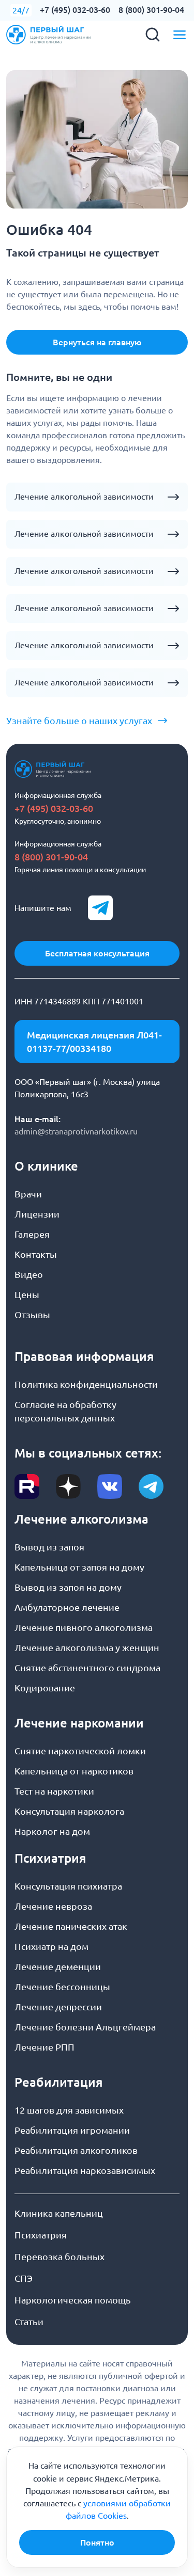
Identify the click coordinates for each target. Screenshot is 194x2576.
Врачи (28, 1194)
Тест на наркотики (54, 1791)
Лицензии (37, 1214)
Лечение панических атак (71, 1926)
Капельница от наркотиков (74, 1771)
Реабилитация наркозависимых (85, 2170)
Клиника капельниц (59, 2213)
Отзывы (32, 1315)
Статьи (29, 2322)
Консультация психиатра (68, 1886)
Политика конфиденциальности (86, 1384)
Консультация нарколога (69, 1811)
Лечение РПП (44, 2047)
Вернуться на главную (97, 342)
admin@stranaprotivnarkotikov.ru (76, 1131)
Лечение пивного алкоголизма (84, 1627)
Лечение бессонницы (62, 1987)
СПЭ (24, 2278)
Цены (27, 1294)
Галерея (32, 1234)
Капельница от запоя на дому (79, 1567)
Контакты (36, 1254)
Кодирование (45, 1688)
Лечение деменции (58, 1966)
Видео (29, 1274)
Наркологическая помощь (73, 2300)
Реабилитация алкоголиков (76, 2150)
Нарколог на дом (52, 1831)
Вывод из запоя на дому (68, 1587)
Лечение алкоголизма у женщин (87, 1647)
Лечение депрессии (58, 2007)
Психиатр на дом (51, 1946)
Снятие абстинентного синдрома (87, 1668)
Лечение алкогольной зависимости (84, 497)
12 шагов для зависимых (69, 2110)
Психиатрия (41, 2235)
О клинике (46, 1166)
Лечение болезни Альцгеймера (85, 2027)
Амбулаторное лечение (67, 1607)
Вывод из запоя (49, 1547)
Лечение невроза (53, 1906)
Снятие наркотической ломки (80, 1751)
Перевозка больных (59, 2257)
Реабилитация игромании (72, 2130)
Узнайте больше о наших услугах (79, 721)
